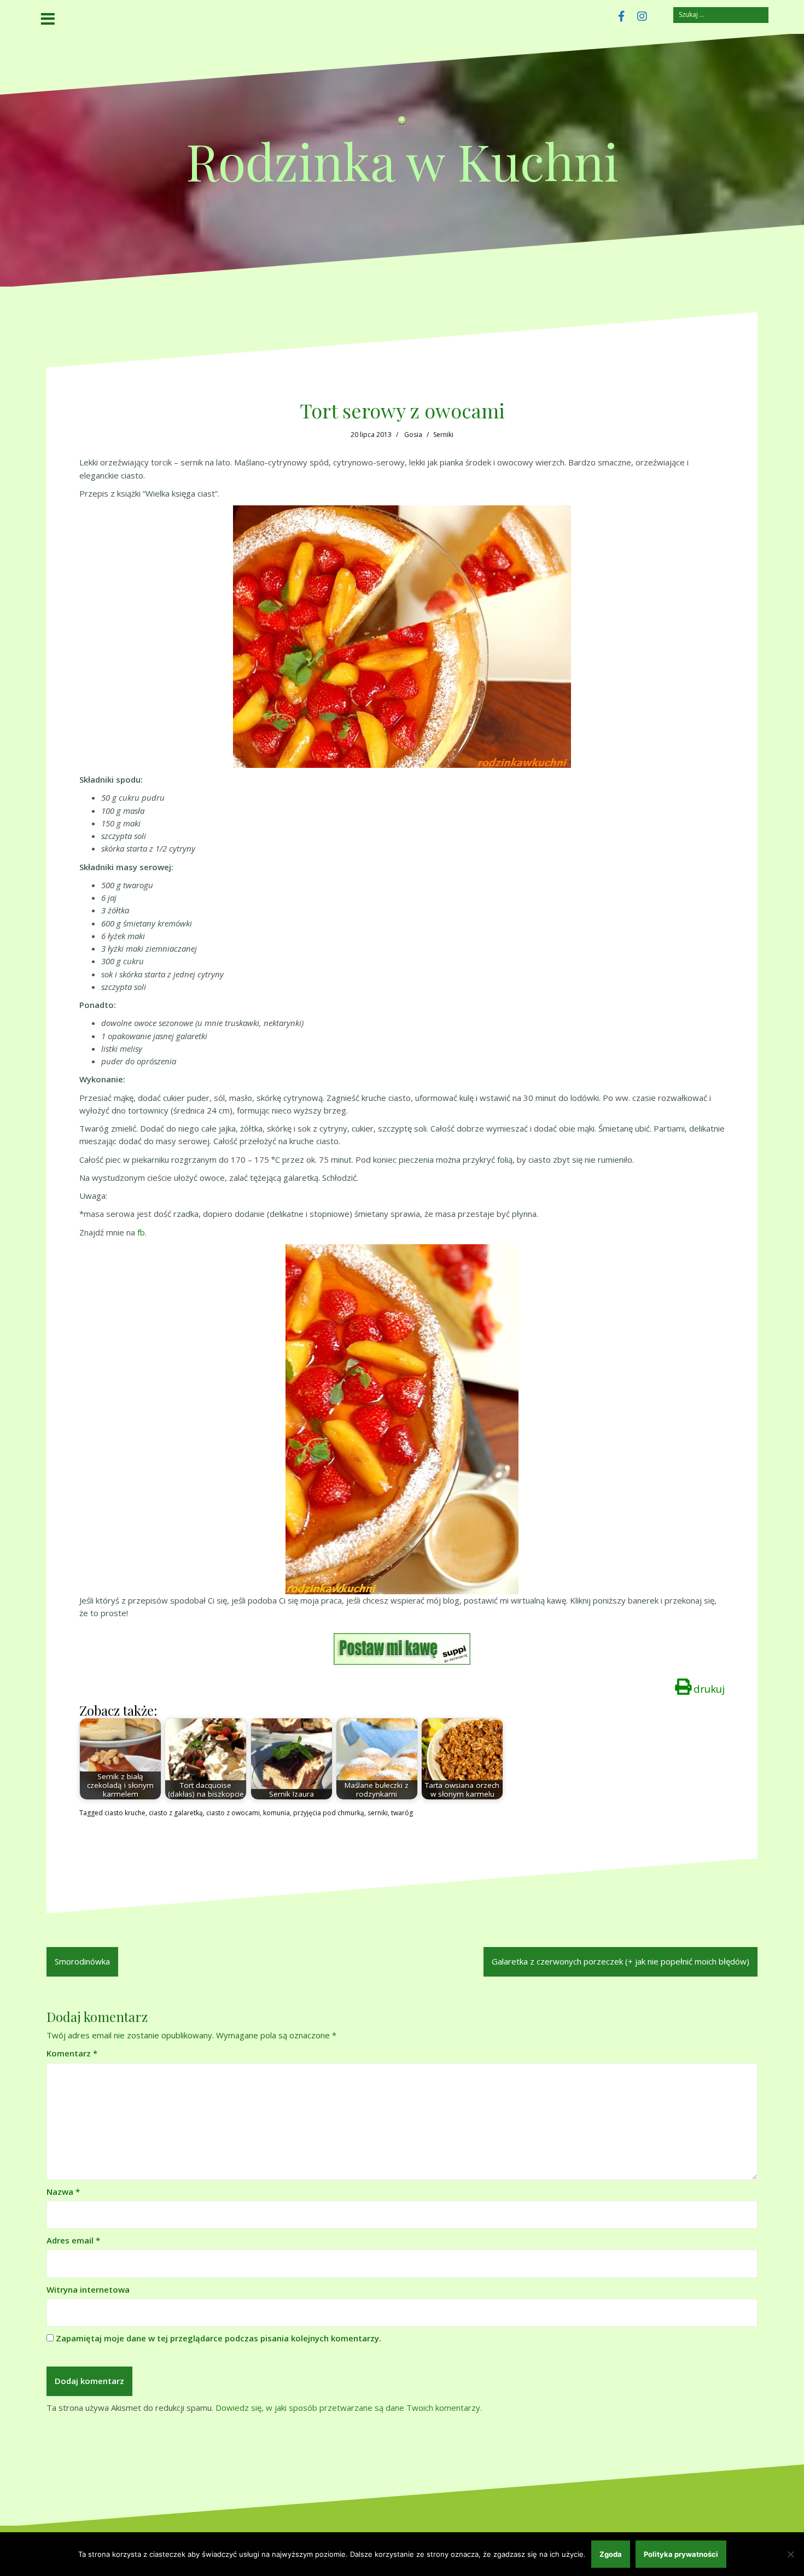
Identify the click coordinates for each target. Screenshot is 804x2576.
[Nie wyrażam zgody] (790, 2554)
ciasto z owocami (233, 1813)
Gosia (413, 435)
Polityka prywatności (681, 2554)
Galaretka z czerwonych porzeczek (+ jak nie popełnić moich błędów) (621, 1961)
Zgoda (611, 2554)
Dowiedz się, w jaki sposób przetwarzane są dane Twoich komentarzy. (349, 2408)
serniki (378, 1813)
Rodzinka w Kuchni (402, 161)
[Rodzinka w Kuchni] (402, 123)
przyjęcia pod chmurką (329, 1813)
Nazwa (63, 2192)
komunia (276, 1813)
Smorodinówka (82, 1961)
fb (141, 1232)
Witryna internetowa (88, 2289)
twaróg (402, 1813)
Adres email (73, 2240)
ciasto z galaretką (176, 1813)
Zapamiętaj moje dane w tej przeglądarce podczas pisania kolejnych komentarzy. (219, 2338)
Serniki (443, 435)
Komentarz (72, 2053)
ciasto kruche (125, 1813)
